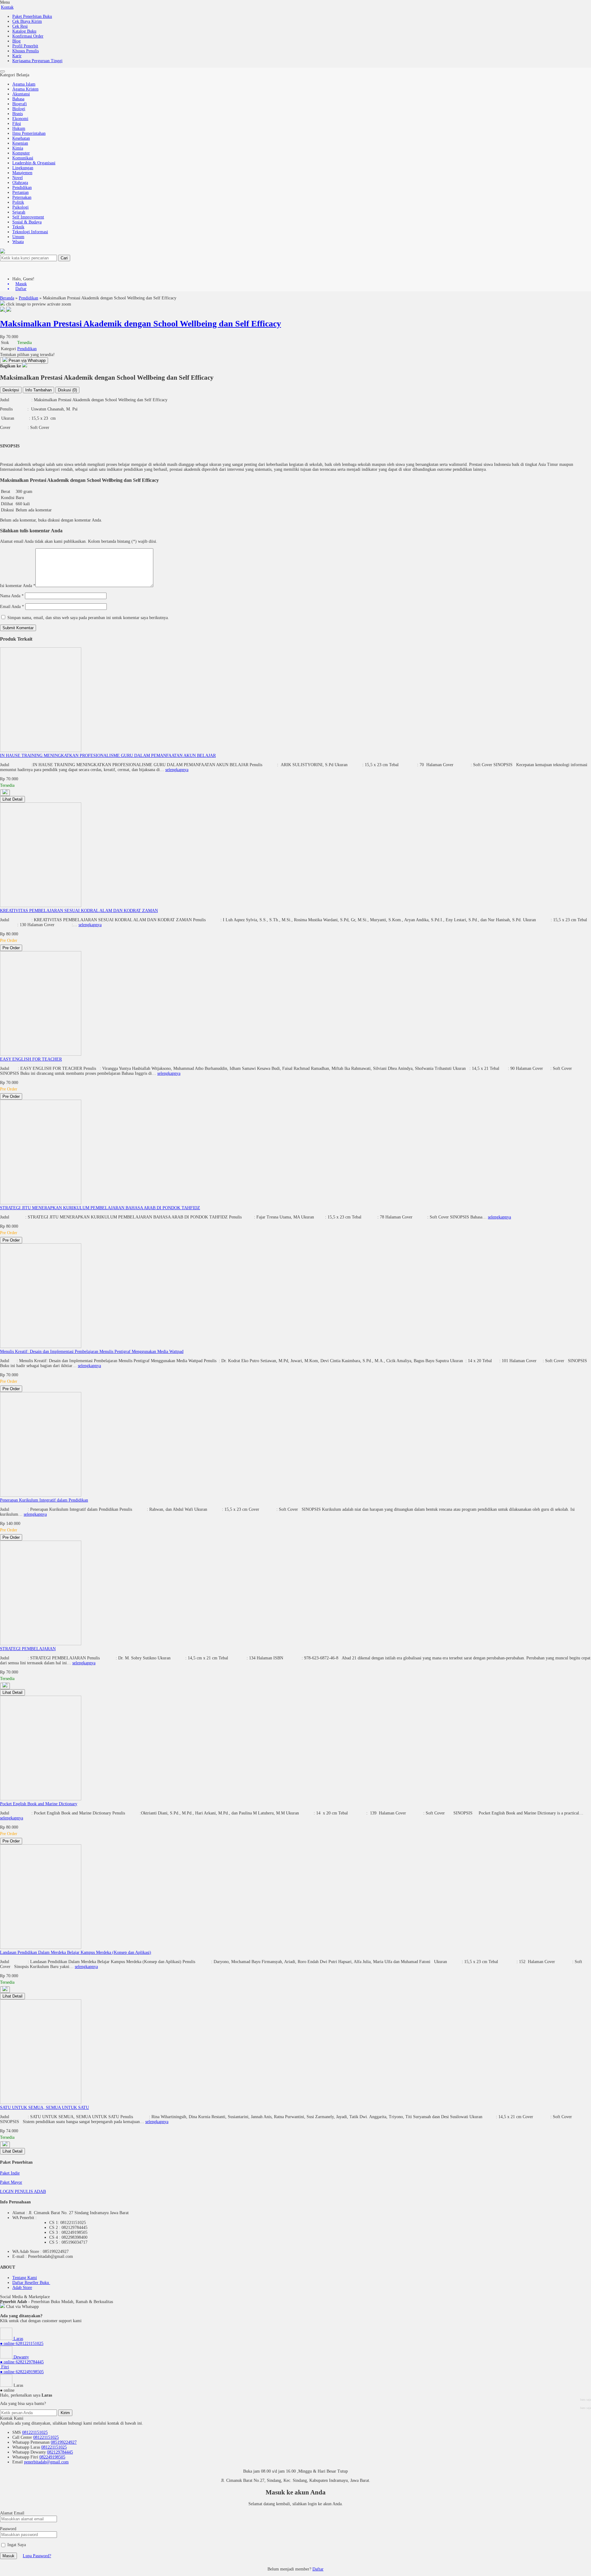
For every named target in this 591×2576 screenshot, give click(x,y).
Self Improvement (28, 217)
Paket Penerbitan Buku (32, 16)
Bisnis (18, 114)
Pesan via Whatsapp (26, 360)
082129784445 (60, 2452)
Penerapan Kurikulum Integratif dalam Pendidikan (44, 1500)
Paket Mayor (11, 2182)
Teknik (18, 227)
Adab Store (22, 2288)
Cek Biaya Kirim (27, 21)
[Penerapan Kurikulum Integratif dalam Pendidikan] (41, 1495)
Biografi (20, 104)
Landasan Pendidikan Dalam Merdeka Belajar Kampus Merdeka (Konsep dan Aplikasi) (76, 1952)
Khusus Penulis (26, 51)
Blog (16, 41)
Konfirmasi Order (28, 36)
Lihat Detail (12, 799)
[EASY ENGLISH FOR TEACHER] (41, 1054)
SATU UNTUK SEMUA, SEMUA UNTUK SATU (44, 2108)
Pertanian (20, 192)
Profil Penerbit (25, 46)
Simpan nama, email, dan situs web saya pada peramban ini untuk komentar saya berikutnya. (88, 618)
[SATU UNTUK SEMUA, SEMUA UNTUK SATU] (41, 2103)
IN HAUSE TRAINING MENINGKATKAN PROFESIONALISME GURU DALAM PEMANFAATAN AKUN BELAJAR (108, 756)
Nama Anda (10, 596)
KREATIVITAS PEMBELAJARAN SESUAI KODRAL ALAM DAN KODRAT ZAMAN (79, 911)
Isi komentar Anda (16, 586)
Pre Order (11, 948)
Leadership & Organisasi (34, 163)
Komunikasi (23, 158)
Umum (18, 237)
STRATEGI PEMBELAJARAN (28, 1649)
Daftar (318, 2569)
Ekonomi (20, 119)
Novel (18, 178)
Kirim (65, 2413)
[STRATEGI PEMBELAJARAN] (41, 1644)
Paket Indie (10, 2173)
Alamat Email (12, 2513)
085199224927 (64, 2442)
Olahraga (20, 183)
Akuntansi (21, 94)
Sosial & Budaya (27, 222)
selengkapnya (177, 770)
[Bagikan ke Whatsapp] (25, 366)
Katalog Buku (24, 31)
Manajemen (22, 173)
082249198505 (52, 2457)
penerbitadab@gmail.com (46, 2462)
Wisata (18, 242)
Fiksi (17, 124)
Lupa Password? (37, 2556)
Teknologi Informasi (30, 232)
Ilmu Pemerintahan (29, 133)
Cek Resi (20, 26)
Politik (18, 202)
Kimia (18, 148)
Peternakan (22, 197)
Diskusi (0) (67, 390)
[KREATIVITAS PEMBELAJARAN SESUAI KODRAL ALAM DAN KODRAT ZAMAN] (41, 906)
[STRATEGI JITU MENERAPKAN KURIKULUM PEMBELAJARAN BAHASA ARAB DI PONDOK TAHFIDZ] (41, 1203)
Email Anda (10, 607)
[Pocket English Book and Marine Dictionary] (41, 1799)
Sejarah (19, 212)
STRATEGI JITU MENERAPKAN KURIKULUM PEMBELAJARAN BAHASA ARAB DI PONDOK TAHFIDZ (100, 1208)
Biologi (19, 109)
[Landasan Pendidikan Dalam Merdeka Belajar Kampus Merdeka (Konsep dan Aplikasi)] (41, 1948)
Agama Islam (24, 84)
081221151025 (35, 2432)
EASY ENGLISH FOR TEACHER (31, 1059)
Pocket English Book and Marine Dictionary (39, 1804)
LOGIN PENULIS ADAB (23, 2192)
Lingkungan (23, 168)
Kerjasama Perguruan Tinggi (37, 61)
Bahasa (18, 99)
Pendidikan (22, 188)
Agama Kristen (25, 89)
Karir (17, 56)
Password (8, 2529)
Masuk (8, 2556)
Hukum (19, 128)
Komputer (21, 153)
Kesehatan (21, 138)
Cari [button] (64, 258)
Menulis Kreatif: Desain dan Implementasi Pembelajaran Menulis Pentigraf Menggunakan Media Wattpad (92, 1352)
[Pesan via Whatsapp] (5, 793)
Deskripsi (11, 390)
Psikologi (20, 207)
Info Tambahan (38, 390)
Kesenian (20, 143)
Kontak (7, 7)
